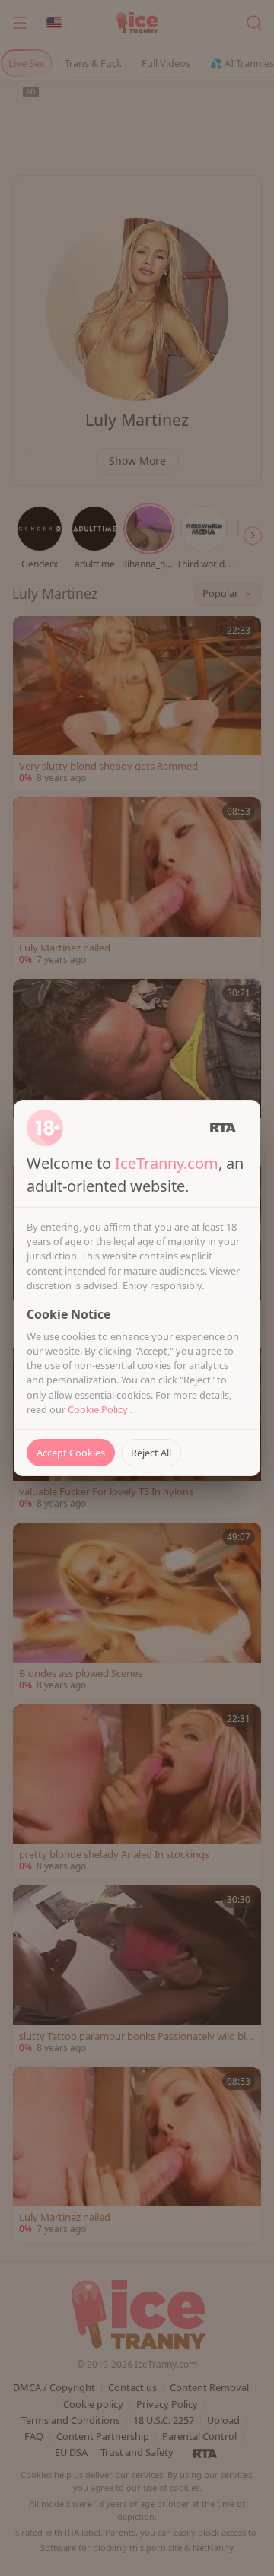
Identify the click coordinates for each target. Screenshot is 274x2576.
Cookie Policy (99, 1409)
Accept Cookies (71, 1453)
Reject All (151, 1453)
